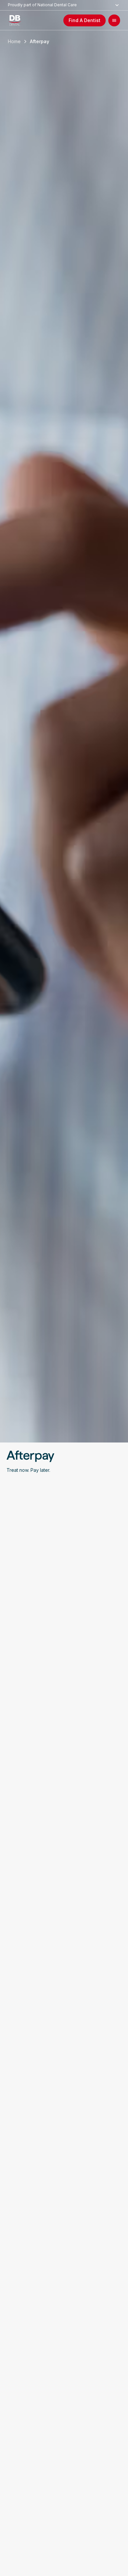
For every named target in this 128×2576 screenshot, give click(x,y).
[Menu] (114, 20)
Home (14, 41)
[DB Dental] (17, 20)
